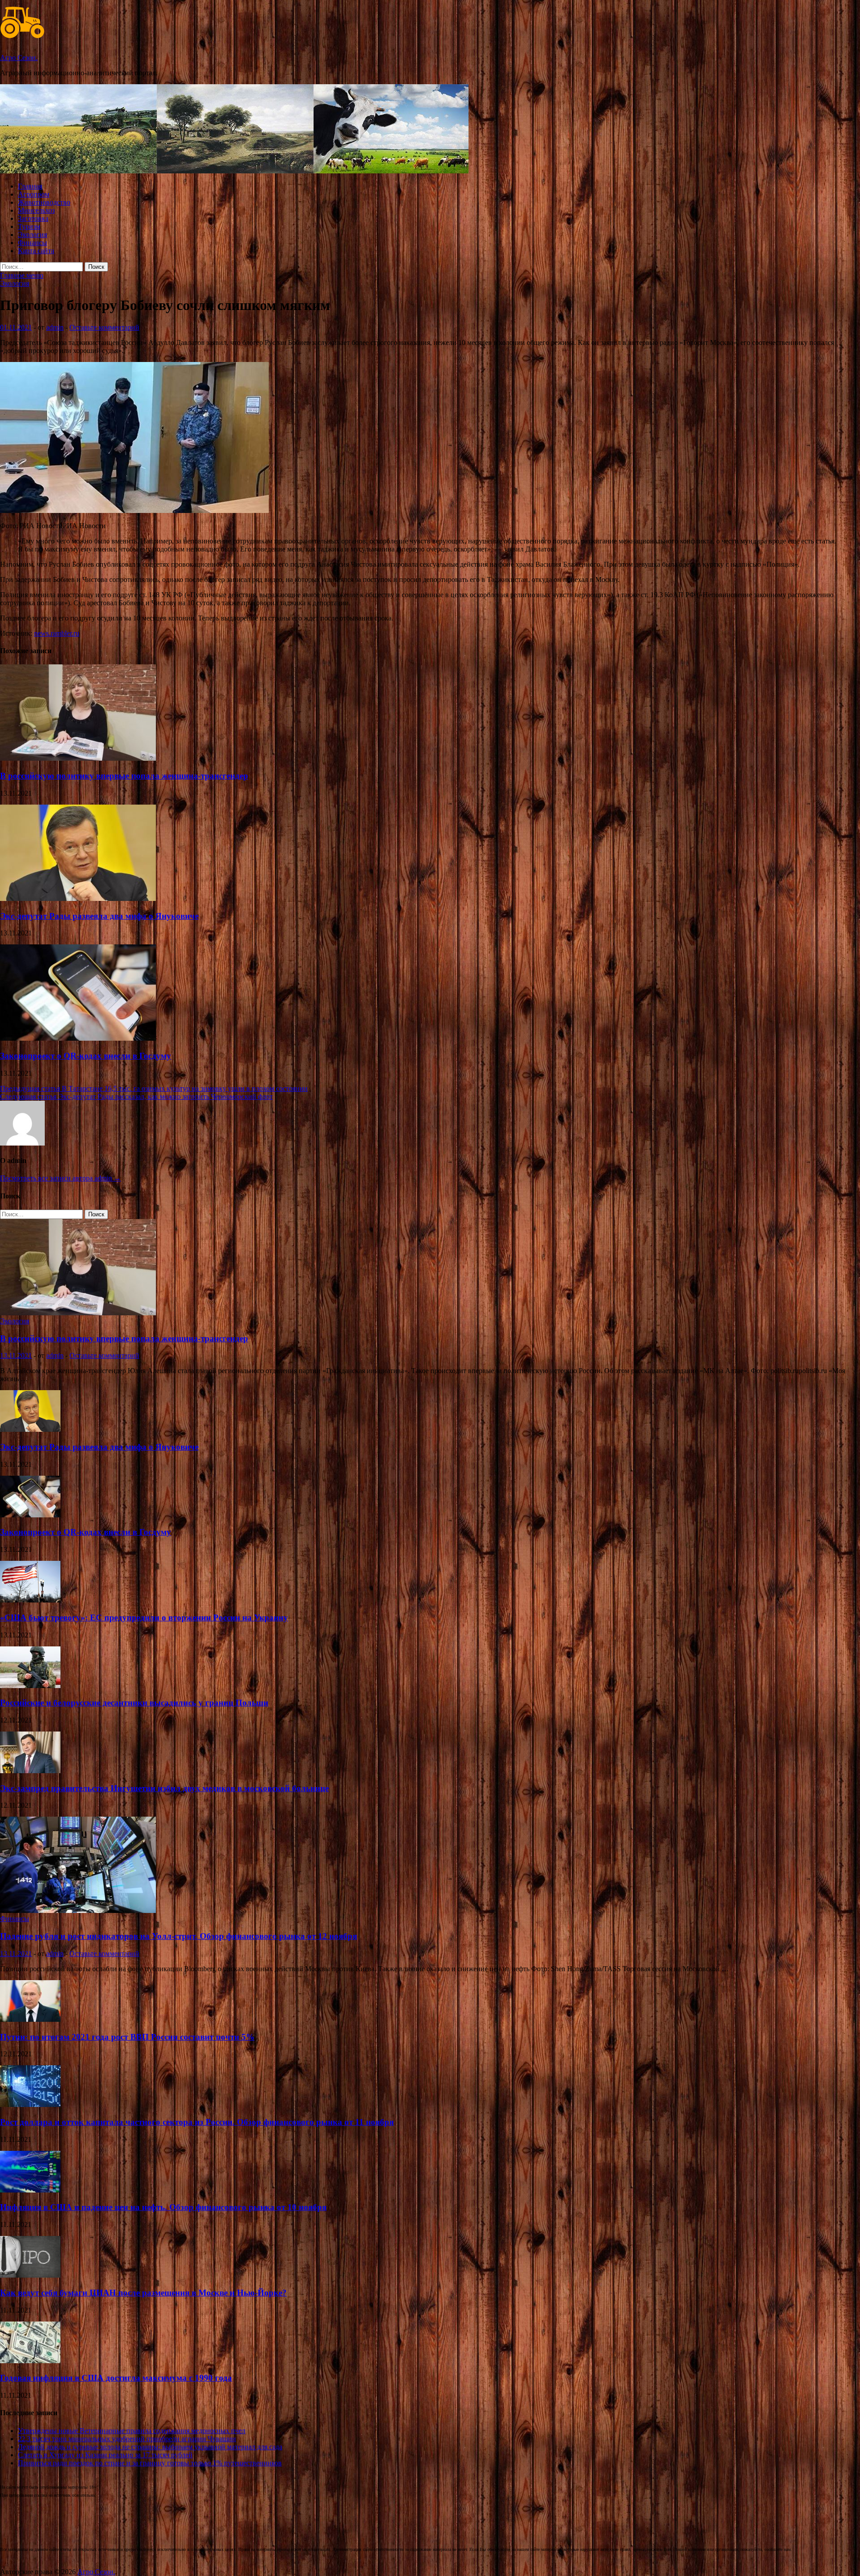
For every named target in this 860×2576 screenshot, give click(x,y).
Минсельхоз (36, 210)
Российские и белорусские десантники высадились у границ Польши (134, 1703)
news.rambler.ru (57, 633)
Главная (30, 186)
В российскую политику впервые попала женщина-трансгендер (124, 776)
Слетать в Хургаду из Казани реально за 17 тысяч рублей (105, 2455)
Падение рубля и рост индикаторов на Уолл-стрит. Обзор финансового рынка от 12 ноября (178, 1936)
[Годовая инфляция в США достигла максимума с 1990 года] (30, 2361)
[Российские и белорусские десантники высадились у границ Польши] (30, 1686)
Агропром (34, 194)
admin (55, 327)
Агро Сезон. (19, 58)
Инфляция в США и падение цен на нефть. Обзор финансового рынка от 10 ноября (163, 2207)
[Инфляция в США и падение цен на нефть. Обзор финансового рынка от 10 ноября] (30, 2190)
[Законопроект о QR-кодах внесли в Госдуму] (78, 1038)
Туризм (29, 226)
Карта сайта (36, 251)
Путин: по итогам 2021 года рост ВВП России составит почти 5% (127, 2037)
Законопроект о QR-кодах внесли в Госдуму (86, 1056)
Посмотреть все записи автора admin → (60, 1178)
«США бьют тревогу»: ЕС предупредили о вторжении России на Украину (144, 1618)
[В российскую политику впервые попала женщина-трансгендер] (78, 758)
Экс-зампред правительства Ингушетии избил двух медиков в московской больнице (164, 1788)
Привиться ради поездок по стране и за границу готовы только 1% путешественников (150, 2463)
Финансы (32, 243)
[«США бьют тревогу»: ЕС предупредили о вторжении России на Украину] (30, 1600)
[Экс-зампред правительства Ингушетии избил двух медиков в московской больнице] (30, 1771)
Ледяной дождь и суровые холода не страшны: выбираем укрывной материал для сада (150, 2447)
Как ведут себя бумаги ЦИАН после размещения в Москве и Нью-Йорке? (143, 2293)
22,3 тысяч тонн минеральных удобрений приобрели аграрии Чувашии (127, 2439)
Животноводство (44, 202)
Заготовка (33, 218)
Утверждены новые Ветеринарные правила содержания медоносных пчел (132, 2431)
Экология (32, 235)
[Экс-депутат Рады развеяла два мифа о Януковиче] (78, 898)
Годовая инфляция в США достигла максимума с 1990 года (116, 2378)
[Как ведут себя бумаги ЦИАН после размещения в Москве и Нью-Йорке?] (30, 2275)
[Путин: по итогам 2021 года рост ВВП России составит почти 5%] (30, 2019)
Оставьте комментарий (104, 327)
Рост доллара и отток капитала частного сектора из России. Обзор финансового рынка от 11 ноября (197, 2122)
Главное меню (22, 275)
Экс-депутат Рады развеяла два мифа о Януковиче (99, 916)
